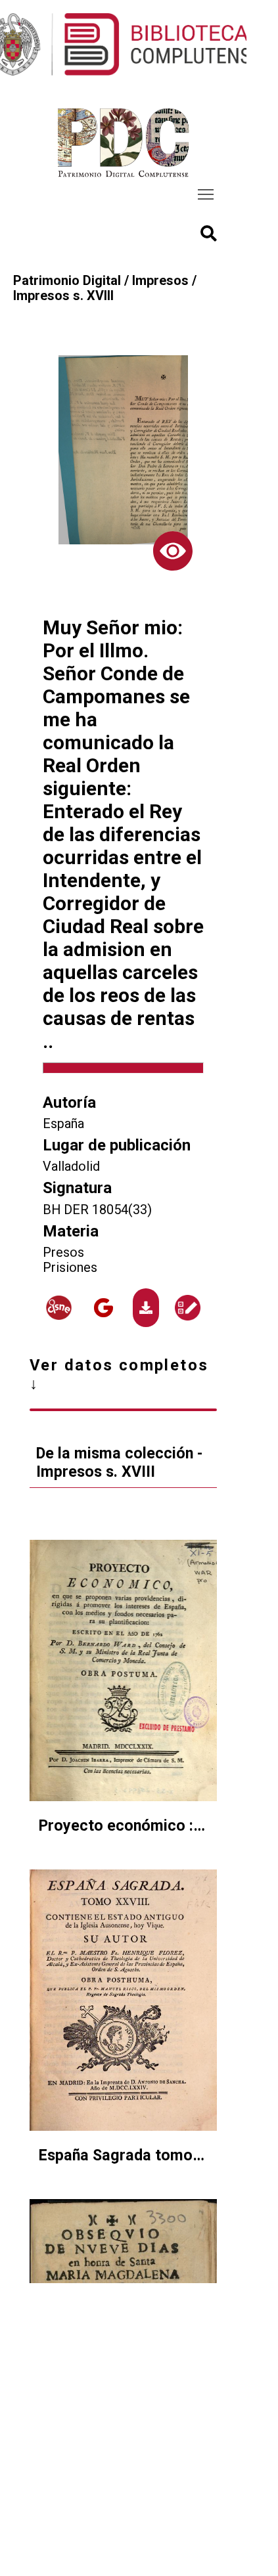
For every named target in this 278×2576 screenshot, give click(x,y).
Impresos (160, 281)
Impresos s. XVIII (63, 296)
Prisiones (70, 1268)
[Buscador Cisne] (59, 1308)
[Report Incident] (188, 1308)
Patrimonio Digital (67, 281)
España (63, 1124)
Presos (63, 1253)
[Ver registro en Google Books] (104, 1308)
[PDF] (146, 1308)
